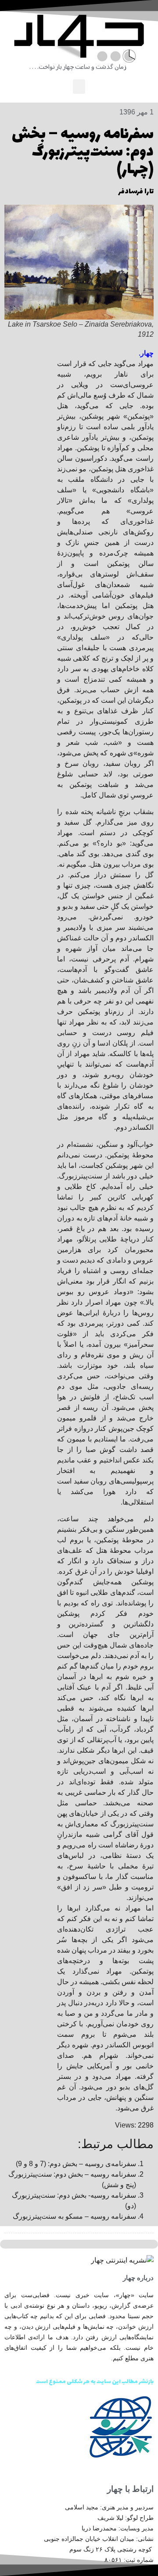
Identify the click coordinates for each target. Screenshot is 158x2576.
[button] (79, 87)
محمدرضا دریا (99, 2528)
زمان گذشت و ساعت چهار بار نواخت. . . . (78, 67)
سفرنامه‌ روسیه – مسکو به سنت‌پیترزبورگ (74, 2216)
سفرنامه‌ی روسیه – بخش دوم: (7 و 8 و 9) (76, 2164)
